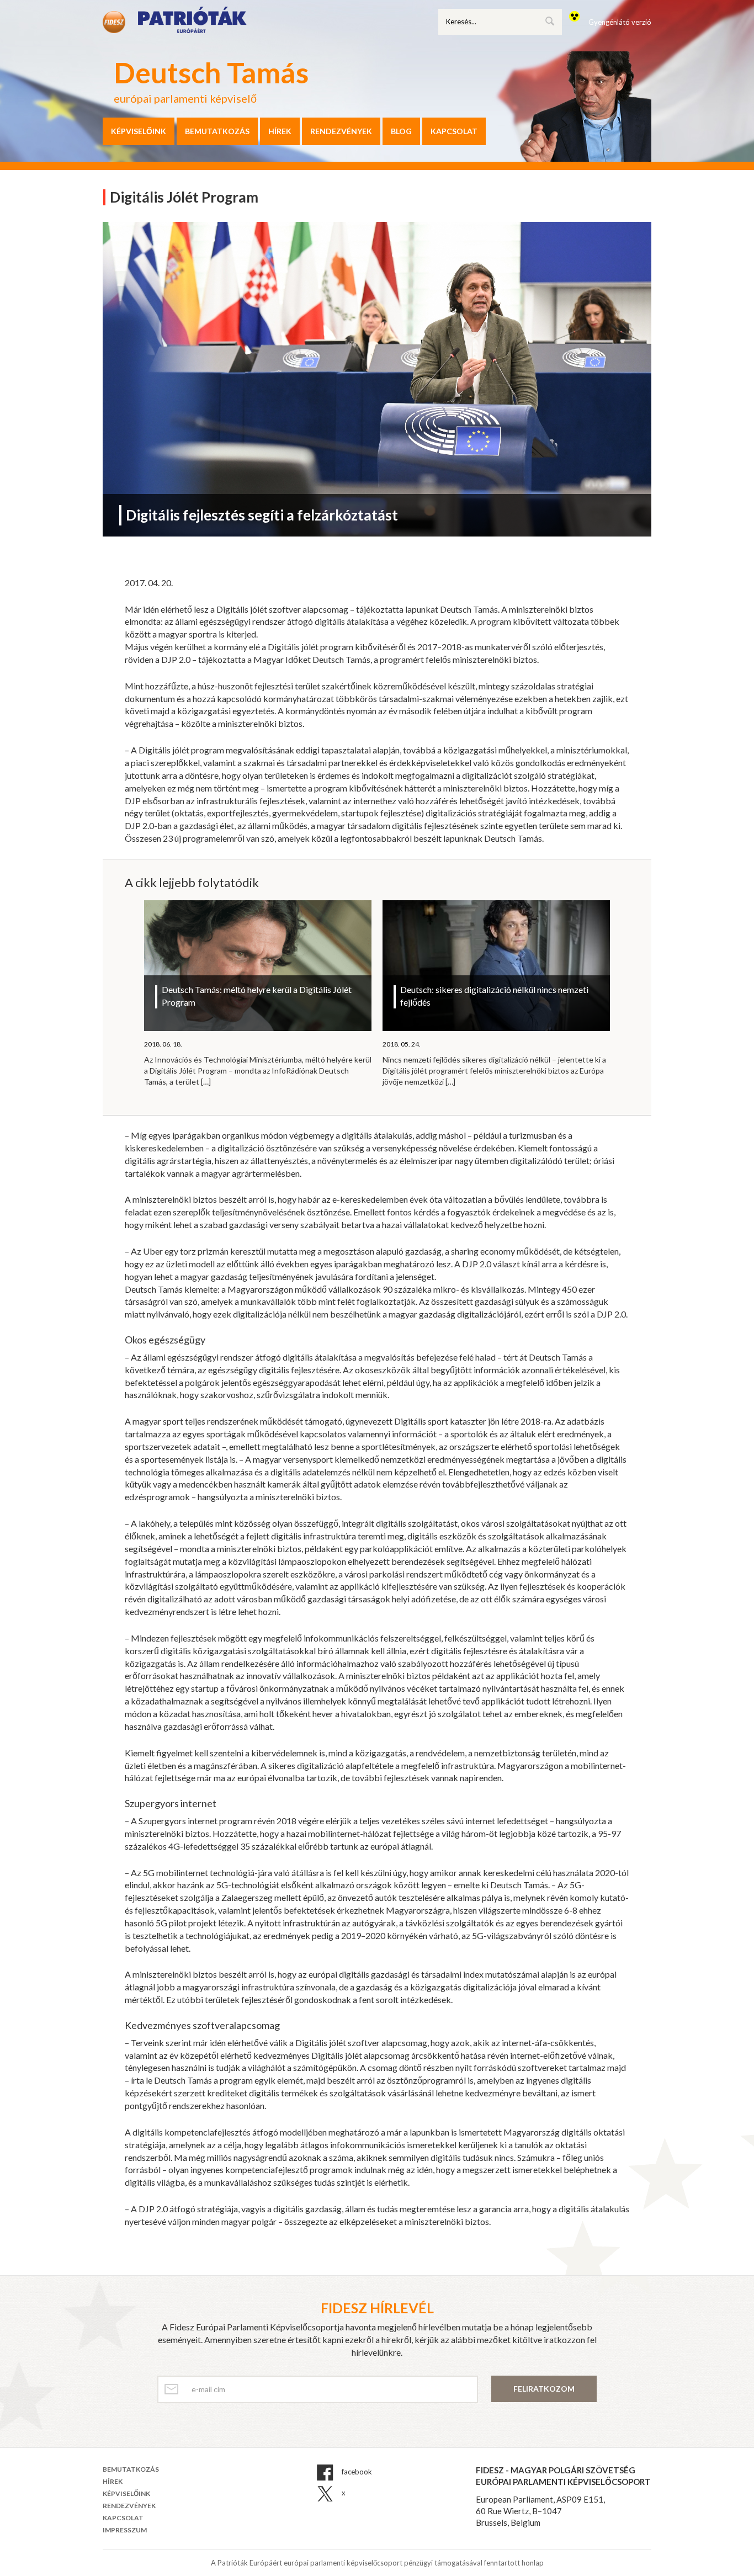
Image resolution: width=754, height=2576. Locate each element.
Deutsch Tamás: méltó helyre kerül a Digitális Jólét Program (257, 996)
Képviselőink (139, 131)
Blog (401, 131)
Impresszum (125, 2530)
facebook (356, 2472)
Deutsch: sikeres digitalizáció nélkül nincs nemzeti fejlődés (494, 996)
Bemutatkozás (217, 131)
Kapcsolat (454, 131)
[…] (206, 1082)
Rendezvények (341, 131)
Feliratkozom (544, 2389)
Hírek (280, 131)
